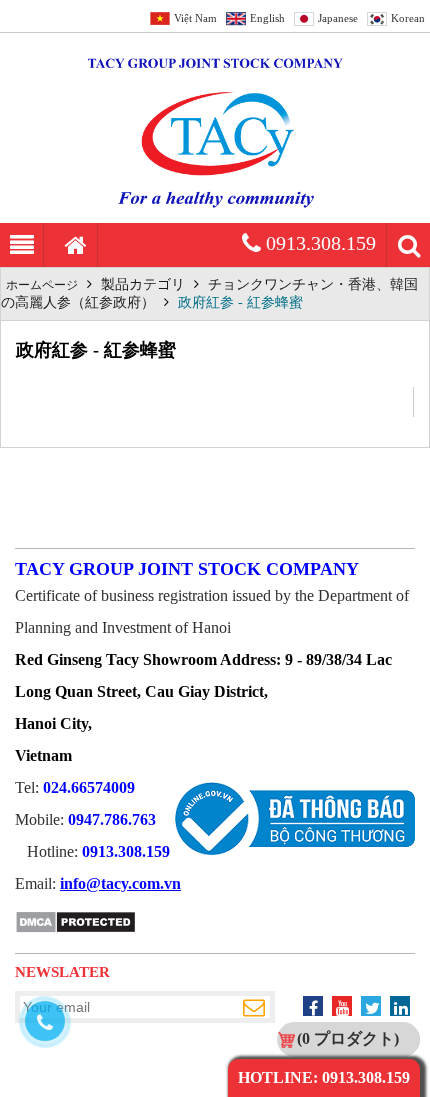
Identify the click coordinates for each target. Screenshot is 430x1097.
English (267, 18)
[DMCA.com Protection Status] (75, 929)
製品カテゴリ (143, 284)
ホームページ (42, 285)
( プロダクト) (348, 1038)
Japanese (338, 18)
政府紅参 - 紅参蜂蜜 (240, 302)
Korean (408, 18)
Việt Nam (195, 18)
